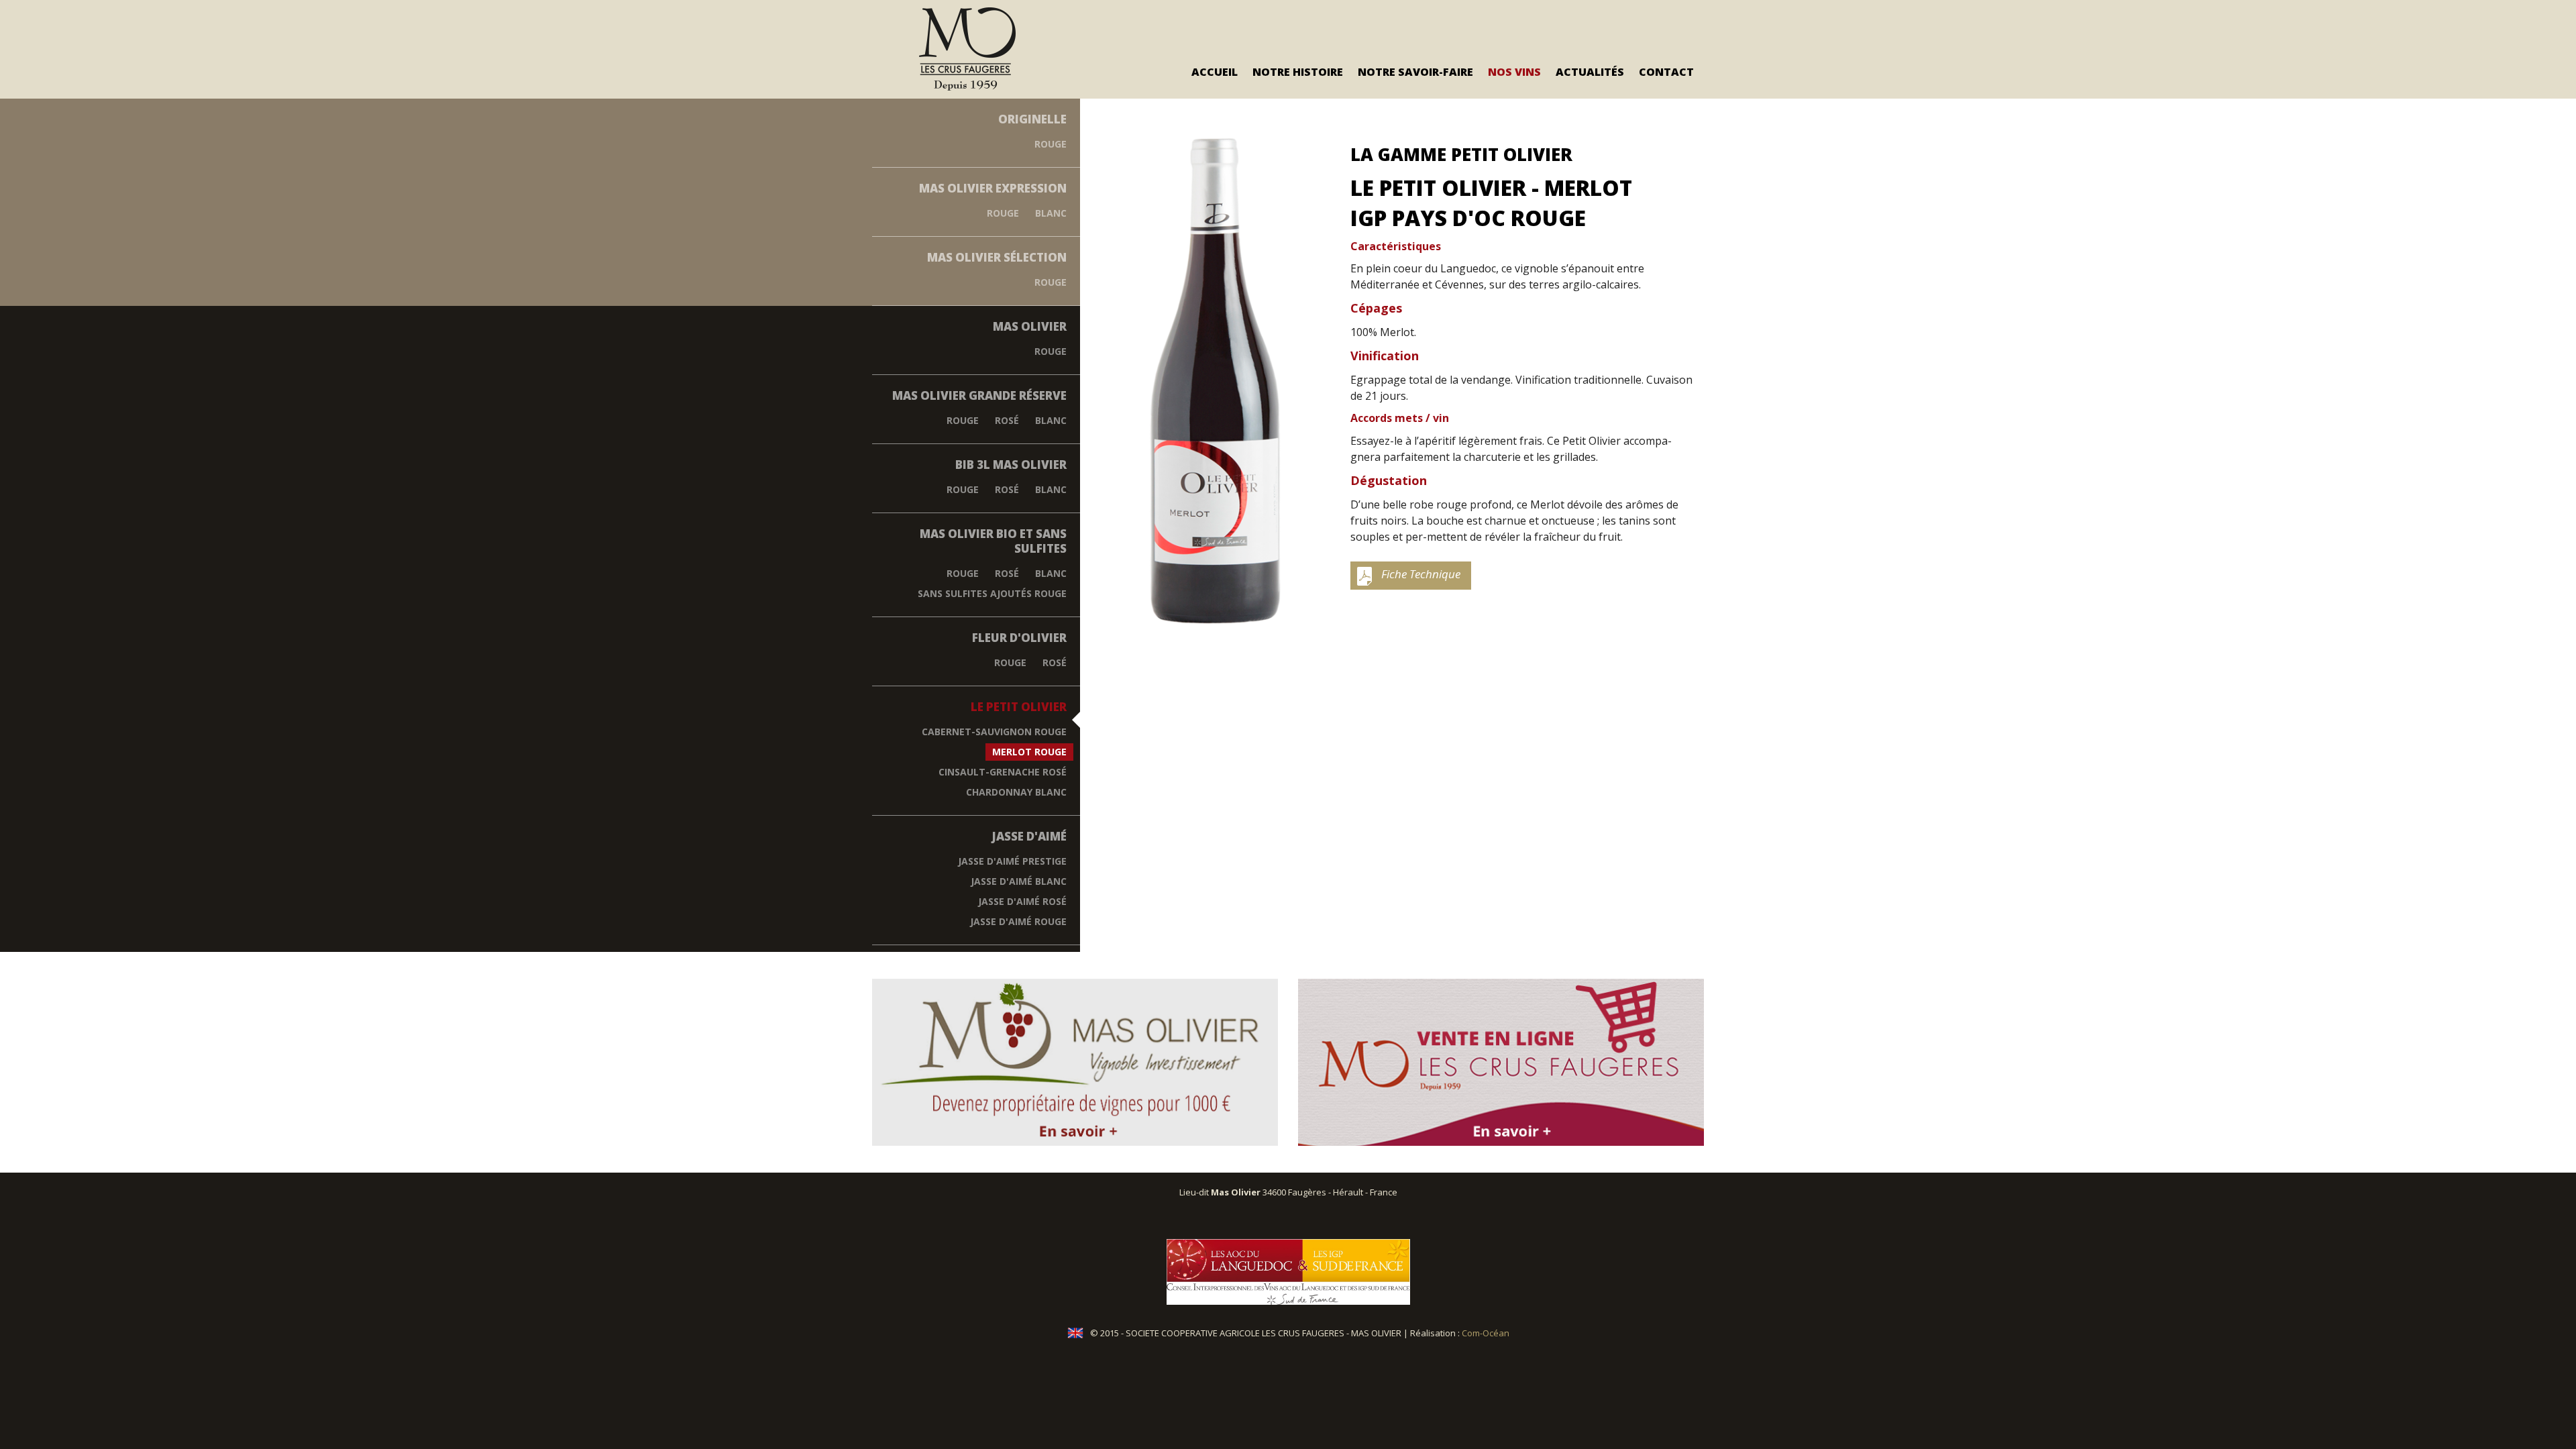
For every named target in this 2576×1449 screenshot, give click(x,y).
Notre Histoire (1298, 72)
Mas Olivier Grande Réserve (979, 395)
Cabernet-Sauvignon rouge (994, 732)
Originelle (1032, 119)
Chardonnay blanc (1016, 792)
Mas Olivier (1030, 326)
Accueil (1215, 72)
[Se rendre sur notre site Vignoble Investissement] (1075, 1062)
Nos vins (1514, 72)
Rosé (1007, 420)
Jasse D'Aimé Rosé (1022, 901)
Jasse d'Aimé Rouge (1018, 921)
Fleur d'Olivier (1019, 638)
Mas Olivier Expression (993, 188)
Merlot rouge (1029, 752)
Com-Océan (1486, 1333)
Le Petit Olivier (1019, 707)
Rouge (1051, 144)
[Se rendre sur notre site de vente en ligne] (1501, 1062)
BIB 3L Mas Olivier (1011, 465)
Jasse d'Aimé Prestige (1012, 861)
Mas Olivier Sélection (997, 257)
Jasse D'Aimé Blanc (1019, 881)
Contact (1666, 72)
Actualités (1590, 72)
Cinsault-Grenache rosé (1003, 772)
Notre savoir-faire (1415, 72)
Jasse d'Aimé (1029, 836)
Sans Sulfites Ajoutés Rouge (992, 593)
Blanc (1051, 213)
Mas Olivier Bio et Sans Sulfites (993, 541)
